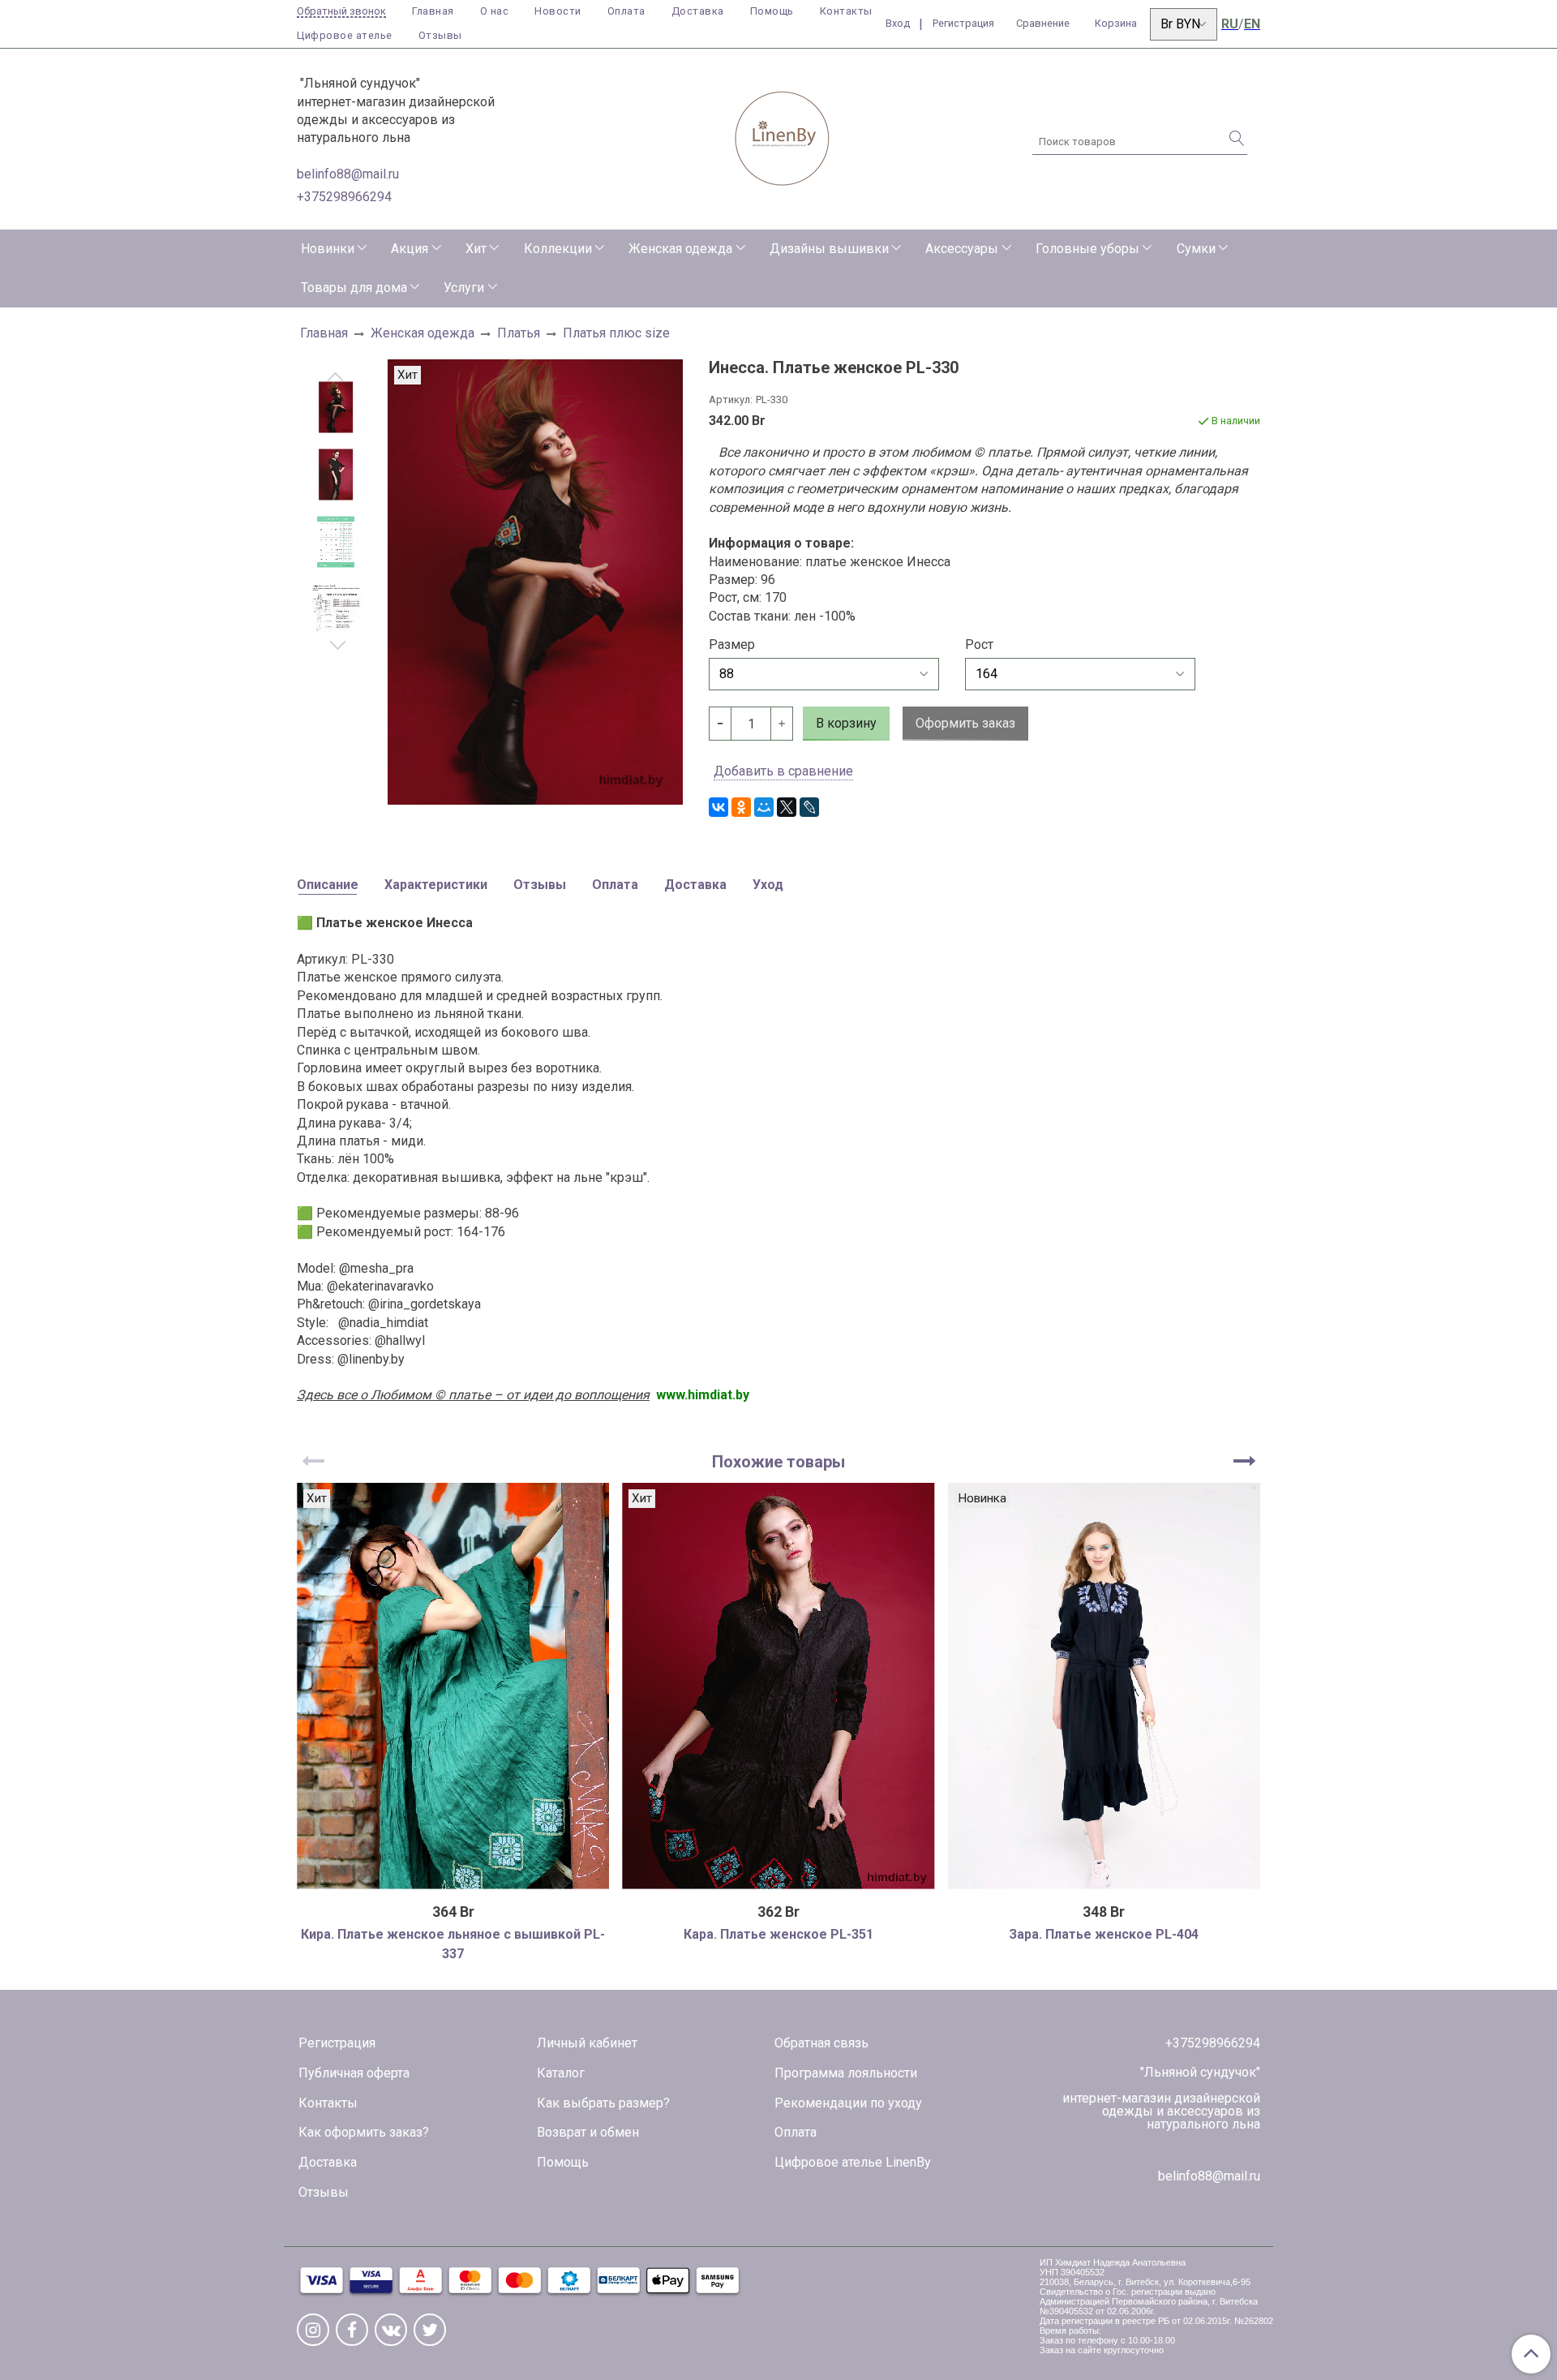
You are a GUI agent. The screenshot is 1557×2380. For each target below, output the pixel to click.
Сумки (1196, 249)
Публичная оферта (354, 2073)
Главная (433, 11)
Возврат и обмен (588, 2132)
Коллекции (558, 249)
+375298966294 (344, 197)
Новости (558, 11)
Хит (476, 249)
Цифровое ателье (345, 35)
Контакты (846, 11)
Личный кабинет (587, 2043)
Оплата (626, 11)
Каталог (561, 2073)
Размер (732, 645)
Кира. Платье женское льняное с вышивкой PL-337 (453, 1944)
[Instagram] (313, 2330)
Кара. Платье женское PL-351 (778, 1934)
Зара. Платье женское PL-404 (1104, 1934)
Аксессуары (962, 249)
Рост (979, 645)
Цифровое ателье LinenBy (853, 2162)
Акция (410, 249)
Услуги (464, 288)
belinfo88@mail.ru (348, 174)
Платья (519, 333)
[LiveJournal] (809, 807)
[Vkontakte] (391, 2330)
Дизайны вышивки (829, 249)
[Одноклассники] (741, 807)
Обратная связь (821, 2043)
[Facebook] (352, 2330)
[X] (787, 807)
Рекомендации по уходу (848, 2103)
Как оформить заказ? (364, 2132)
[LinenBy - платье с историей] (783, 136)
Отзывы (440, 35)
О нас (495, 11)
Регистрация (337, 2043)
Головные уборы (1087, 249)
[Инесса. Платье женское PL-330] (336, 408)
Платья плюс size (616, 333)
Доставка (698, 11)
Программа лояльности (846, 2073)
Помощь (772, 11)
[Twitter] (430, 2330)
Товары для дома (354, 288)
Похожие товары (778, 1462)
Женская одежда (680, 249)
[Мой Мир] (764, 807)
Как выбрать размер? (603, 2103)
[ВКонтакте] (718, 807)
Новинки (328, 249)
